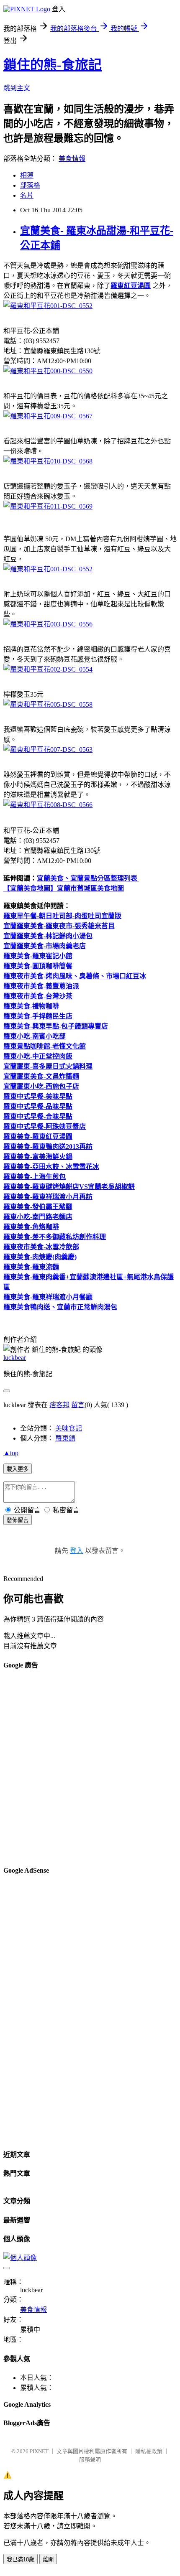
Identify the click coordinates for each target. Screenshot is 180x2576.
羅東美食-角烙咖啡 (31, 1227)
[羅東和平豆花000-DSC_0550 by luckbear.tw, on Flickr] (48, 371)
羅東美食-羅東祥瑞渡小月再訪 (48, 1197)
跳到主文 (17, 88)
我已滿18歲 (21, 2559)
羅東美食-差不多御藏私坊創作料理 (55, 1237)
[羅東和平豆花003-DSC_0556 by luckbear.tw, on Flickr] (48, 624)
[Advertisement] (90, 1768)
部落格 (30, 185)
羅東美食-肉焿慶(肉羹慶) (40, 1257)
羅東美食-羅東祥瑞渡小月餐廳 (48, 1297)
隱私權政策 (149, 2451)
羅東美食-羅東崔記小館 (38, 956)
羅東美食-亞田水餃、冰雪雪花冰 (51, 1167)
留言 (78, 1405)
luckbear (15, 1358)
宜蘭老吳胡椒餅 (111, 1187)
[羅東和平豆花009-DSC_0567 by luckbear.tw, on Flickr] (48, 416)
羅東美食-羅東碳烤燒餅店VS (46, 1187)
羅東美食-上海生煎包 (35, 1177)
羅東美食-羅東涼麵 (31, 1267)
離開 (48, 2559)
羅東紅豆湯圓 (131, 286)
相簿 (27, 175)
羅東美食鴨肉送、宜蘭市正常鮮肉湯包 (60, 1307)
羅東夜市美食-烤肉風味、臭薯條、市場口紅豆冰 (75, 976)
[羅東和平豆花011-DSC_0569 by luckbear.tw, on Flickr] (48, 506)
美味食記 (69, 1428)
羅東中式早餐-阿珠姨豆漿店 (45, 1126)
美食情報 (72, 159)
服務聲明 (90, 2460)
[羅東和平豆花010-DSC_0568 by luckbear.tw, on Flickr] (48, 461)
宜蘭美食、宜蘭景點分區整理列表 (87, 878)
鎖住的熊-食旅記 (53, 65)
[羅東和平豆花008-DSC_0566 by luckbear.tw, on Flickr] (48, 805)
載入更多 (18, 1469)
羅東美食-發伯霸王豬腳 (38, 1207)
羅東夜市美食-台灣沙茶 (38, 996)
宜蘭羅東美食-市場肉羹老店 (45, 946)
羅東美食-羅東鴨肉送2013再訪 (48, 1147)
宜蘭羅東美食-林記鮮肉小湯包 (48, 936)
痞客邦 (59, 1405)
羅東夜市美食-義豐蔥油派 (41, 986)
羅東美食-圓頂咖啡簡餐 (38, 966)
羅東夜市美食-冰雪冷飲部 (41, 1247)
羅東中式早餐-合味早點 (38, 1116)
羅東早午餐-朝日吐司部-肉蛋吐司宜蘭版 (62, 916)
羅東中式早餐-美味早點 (38, 1096)
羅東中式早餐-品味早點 (38, 1106)
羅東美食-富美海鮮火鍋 (38, 1157)
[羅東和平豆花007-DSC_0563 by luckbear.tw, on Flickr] (48, 750)
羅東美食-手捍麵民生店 (38, 1016)
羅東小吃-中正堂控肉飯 (38, 1056)
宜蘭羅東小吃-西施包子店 (41, 1086)
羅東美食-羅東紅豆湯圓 (38, 1137)
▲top (11, 1453)
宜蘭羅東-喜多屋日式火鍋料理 (48, 1066)
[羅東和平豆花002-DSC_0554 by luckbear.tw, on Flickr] (48, 669)
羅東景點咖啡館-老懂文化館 (45, 1046)
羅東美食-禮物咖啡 (31, 1006)
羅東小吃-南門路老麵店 (38, 1217)
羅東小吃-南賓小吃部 (35, 1036)
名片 (27, 195)
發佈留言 (18, 1520)
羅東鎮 (65, 1438)
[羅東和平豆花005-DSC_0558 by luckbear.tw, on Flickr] (48, 704)
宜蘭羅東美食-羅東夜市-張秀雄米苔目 (59, 926)
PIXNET (39, 2451)
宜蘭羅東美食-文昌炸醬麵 (41, 1076)
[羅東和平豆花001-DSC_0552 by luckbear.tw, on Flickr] (48, 306)
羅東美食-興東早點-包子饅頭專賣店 (56, 1026)
